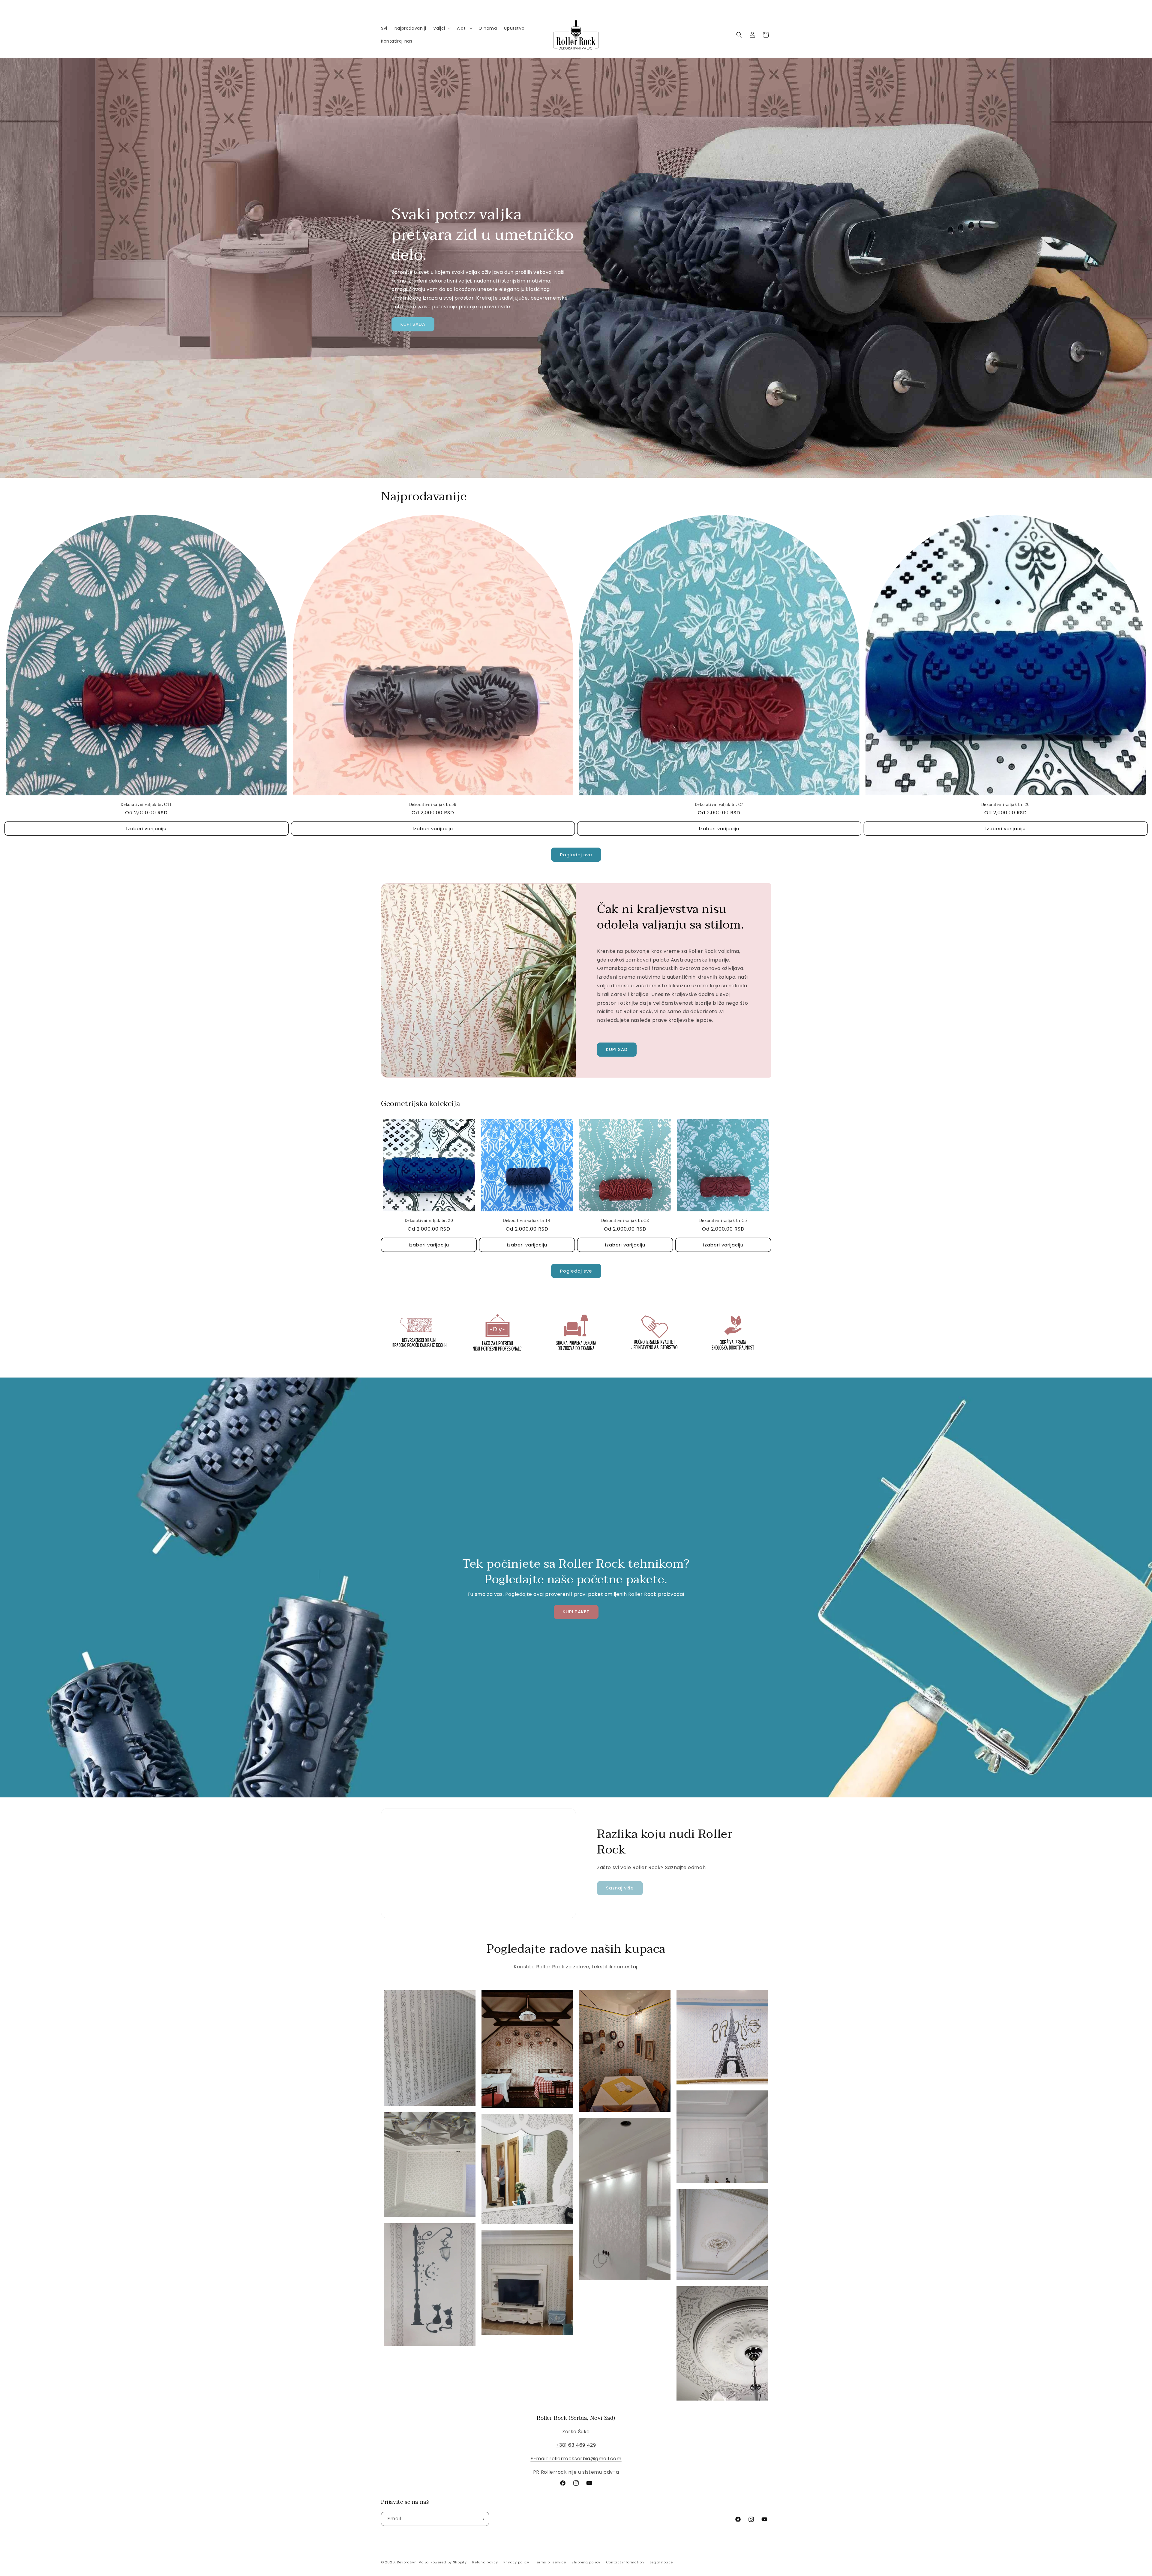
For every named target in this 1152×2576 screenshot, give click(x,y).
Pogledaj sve (576, 855)
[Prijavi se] (482, 2519)
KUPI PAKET (576, 1612)
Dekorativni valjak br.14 (527, 1221)
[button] (441, 28)
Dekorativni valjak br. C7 (719, 805)
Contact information (625, 2562)
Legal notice (661, 2562)
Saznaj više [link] (620, 1888)
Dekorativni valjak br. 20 (1006, 805)
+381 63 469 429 (576, 2445)
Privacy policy (516, 2562)
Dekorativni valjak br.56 (433, 805)
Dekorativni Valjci (413, 2562)
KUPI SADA (413, 324)
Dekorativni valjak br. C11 (146, 805)
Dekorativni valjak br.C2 (625, 1221)
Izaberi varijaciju (146, 829)
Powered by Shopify (449, 2562)
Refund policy (485, 2562)
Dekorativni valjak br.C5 (723, 1221)
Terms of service (550, 2562)
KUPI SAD (617, 1050)
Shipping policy (586, 2562)
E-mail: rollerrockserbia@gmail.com (576, 2459)
